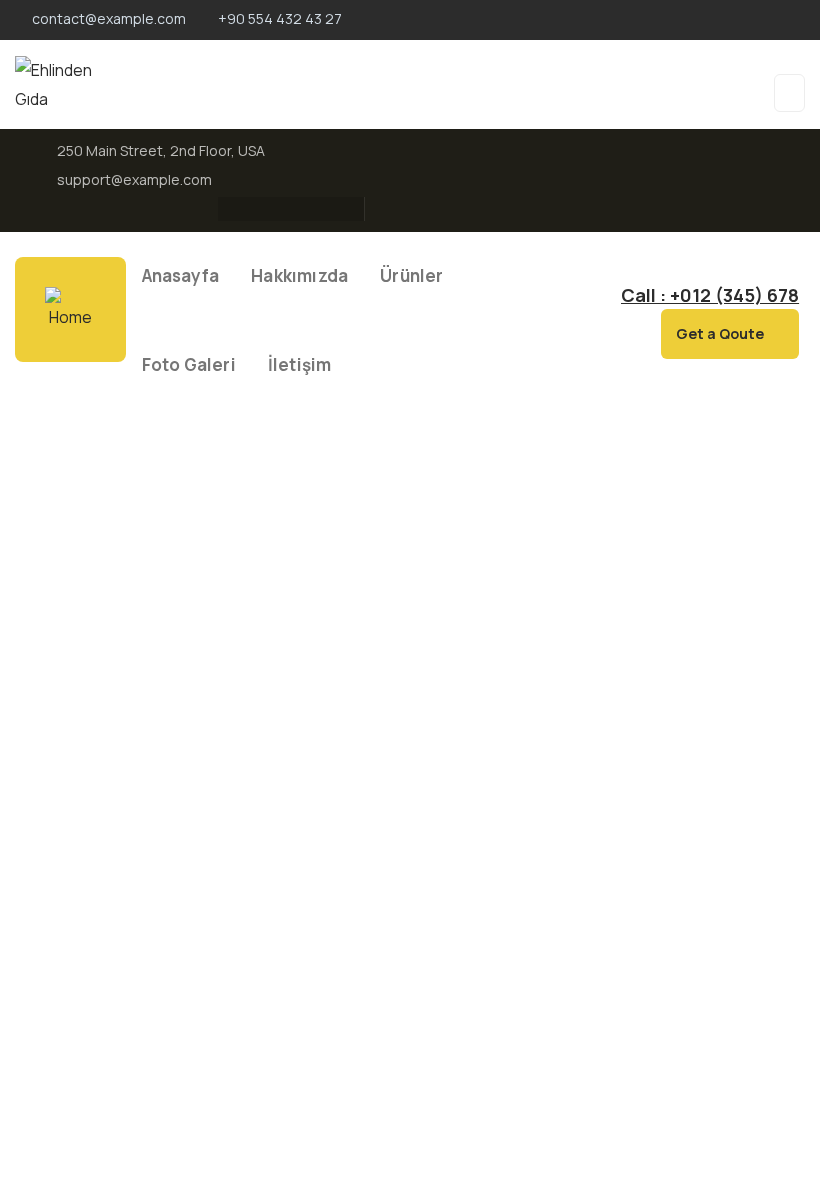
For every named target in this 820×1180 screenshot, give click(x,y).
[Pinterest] (342, 209)
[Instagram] (303, 209)
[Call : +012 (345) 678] (602, 298)
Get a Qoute (720, 333)
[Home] (70, 309)
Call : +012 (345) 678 (710, 295)
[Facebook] (225, 209)
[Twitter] (264, 209)
